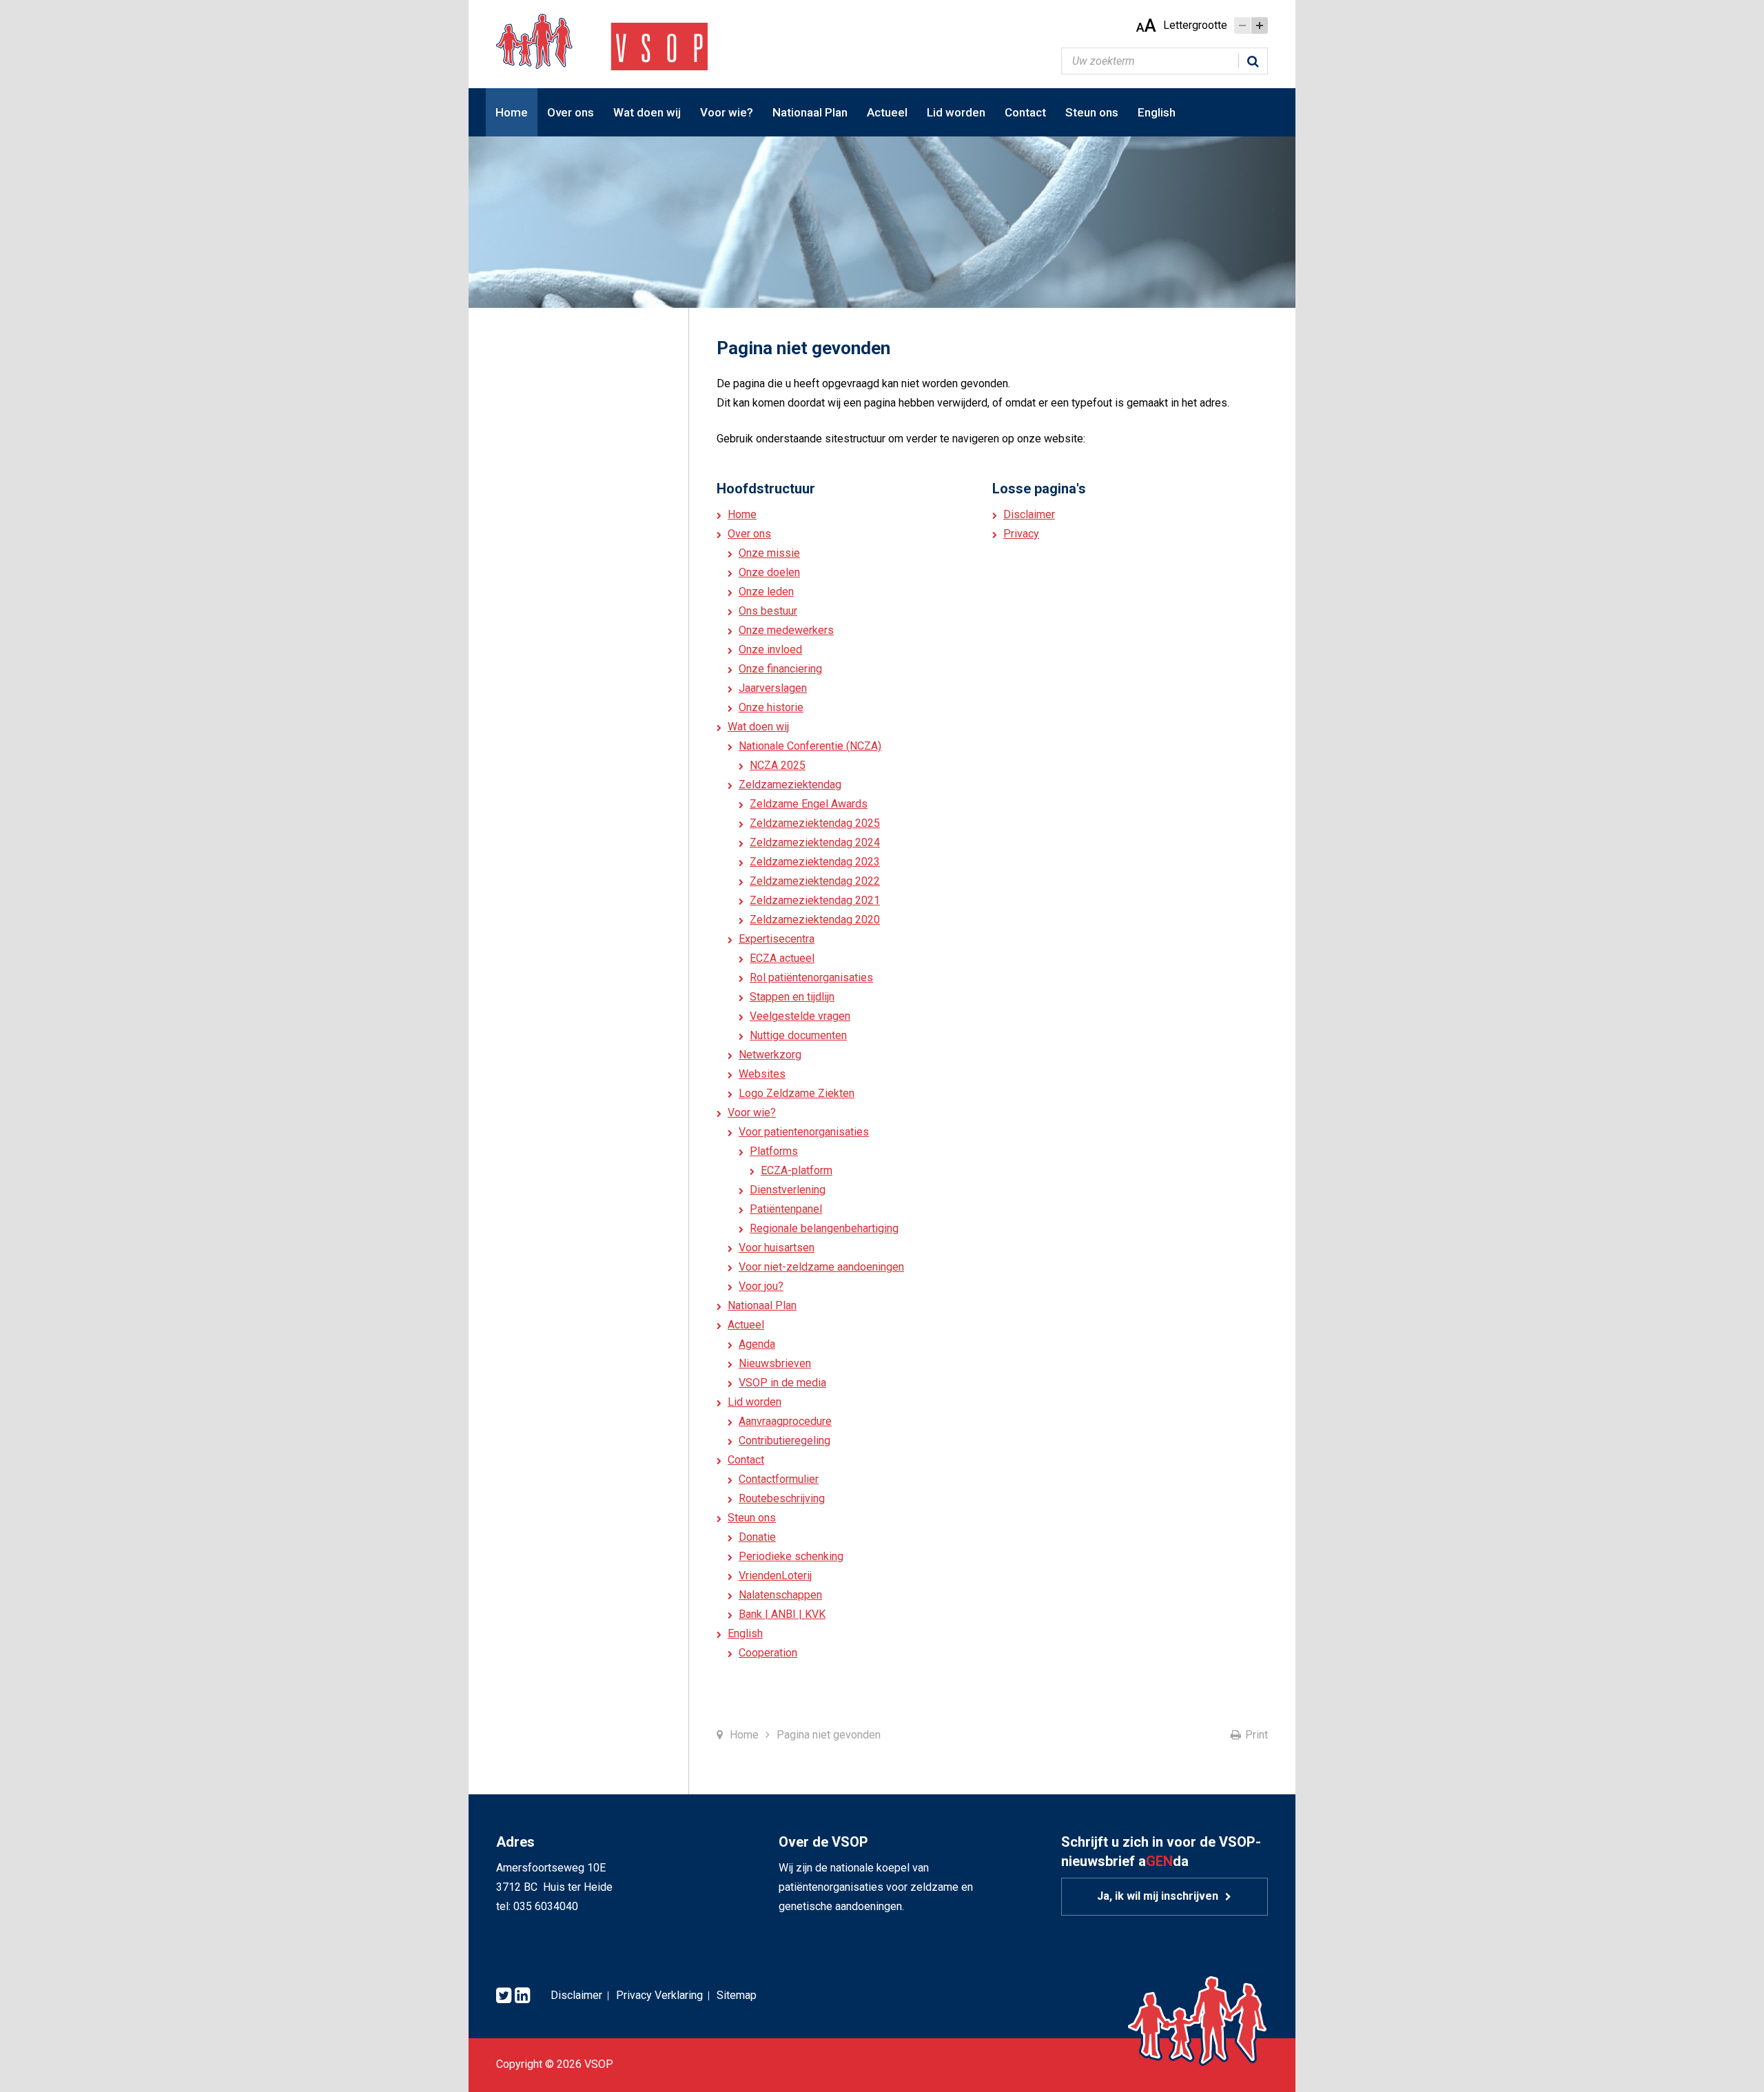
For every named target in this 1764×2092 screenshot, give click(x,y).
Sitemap (737, 1995)
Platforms (774, 1151)
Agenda (757, 1344)
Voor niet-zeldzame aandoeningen (821, 1267)
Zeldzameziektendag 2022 (815, 881)
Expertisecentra (777, 939)
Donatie (757, 1537)
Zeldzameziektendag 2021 (815, 900)
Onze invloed (770, 649)
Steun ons (1092, 112)
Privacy (1021, 534)
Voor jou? (761, 1286)
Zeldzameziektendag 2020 (815, 920)
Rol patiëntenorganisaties (811, 977)
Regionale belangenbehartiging (824, 1228)
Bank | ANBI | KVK (782, 1614)
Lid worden (956, 112)
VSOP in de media (782, 1383)
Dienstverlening (788, 1190)
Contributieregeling (784, 1440)
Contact (1025, 112)
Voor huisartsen (777, 1248)
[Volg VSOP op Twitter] (504, 1996)
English (1157, 112)
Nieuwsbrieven (775, 1363)
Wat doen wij (647, 112)
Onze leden (766, 592)
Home (512, 112)
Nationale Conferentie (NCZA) (810, 746)
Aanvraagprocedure (785, 1421)
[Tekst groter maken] (1260, 25)
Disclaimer (1029, 514)
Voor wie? (727, 112)
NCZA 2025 (778, 765)
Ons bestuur (768, 611)
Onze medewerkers (786, 630)
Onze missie (769, 553)
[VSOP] (602, 41)
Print (1257, 1735)
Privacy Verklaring (659, 1995)
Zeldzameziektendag (790, 784)
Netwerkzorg (770, 1055)
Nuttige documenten (798, 1035)
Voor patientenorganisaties (804, 1132)
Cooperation (768, 1653)
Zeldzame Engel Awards (809, 804)
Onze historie (771, 707)
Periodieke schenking (791, 1556)
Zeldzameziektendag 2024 (815, 842)
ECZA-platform (797, 1170)
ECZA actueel (782, 958)
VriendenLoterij (775, 1576)
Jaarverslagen (773, 688)
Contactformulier (779, 1479)
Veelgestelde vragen (800, 1016)
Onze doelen (769, 572)
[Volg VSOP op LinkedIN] (522, 1996)
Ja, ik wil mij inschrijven (1158, 1896)
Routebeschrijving (782, 1498)
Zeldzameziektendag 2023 (815, 862)
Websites (762, 1074)
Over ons (571, 112)
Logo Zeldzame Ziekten (797, 1093)
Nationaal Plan (810, 112)
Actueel (887, 112)
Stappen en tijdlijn (792, 997)
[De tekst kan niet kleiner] (1242, 25)
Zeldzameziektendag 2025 (815, 823)
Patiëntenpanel (786, 1209)
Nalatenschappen (780, 1595)
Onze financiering (780, 669)
